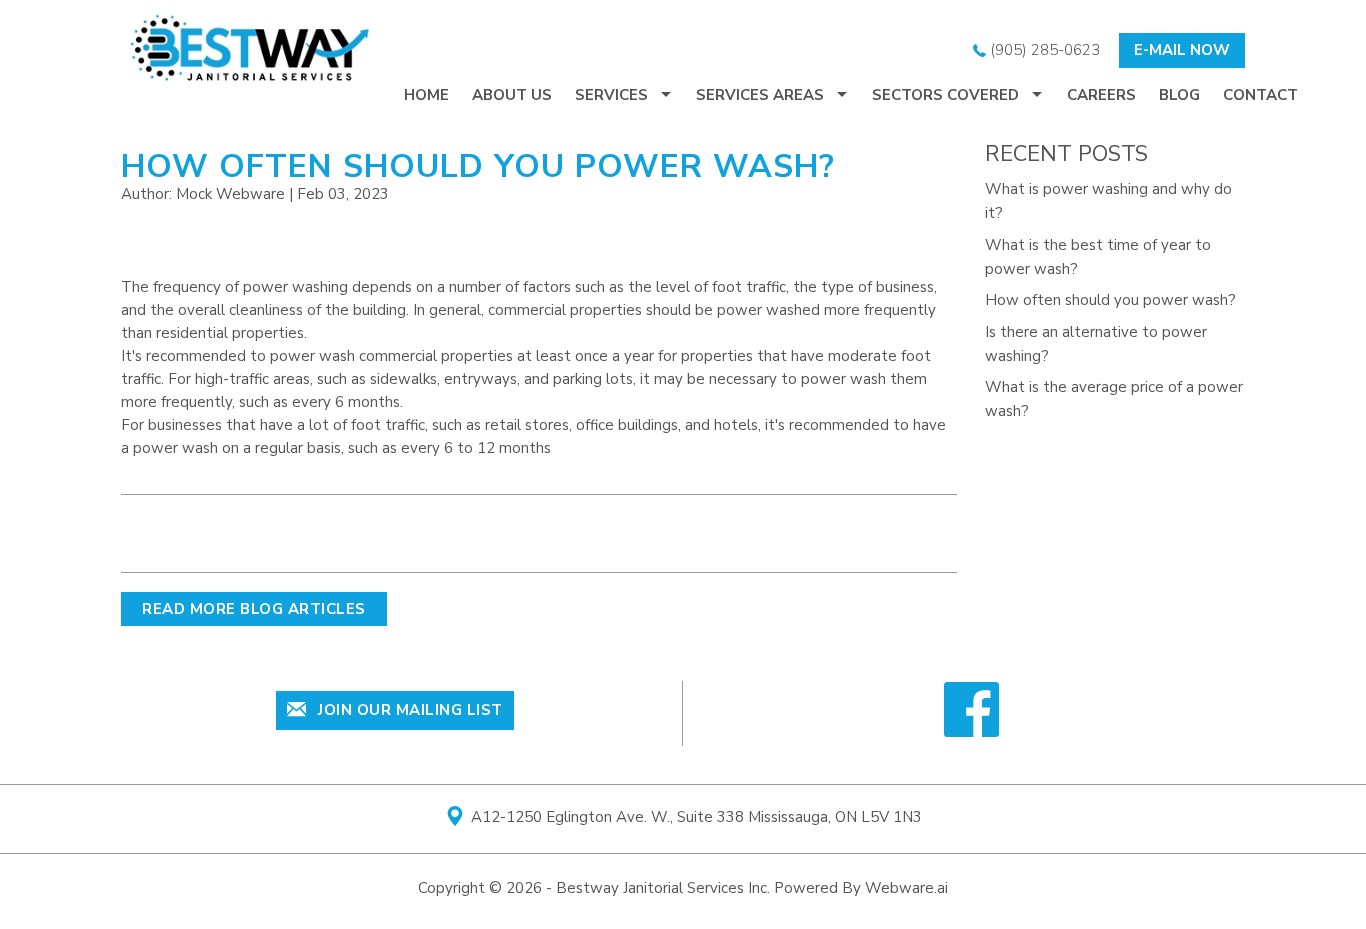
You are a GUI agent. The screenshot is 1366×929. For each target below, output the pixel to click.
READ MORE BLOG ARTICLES (254, 609)
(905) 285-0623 (1043, 50)
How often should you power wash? (1110, 300)
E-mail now (1182, 50)
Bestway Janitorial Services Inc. (663, 888)
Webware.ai (906, 888)
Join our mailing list (408, 710)
